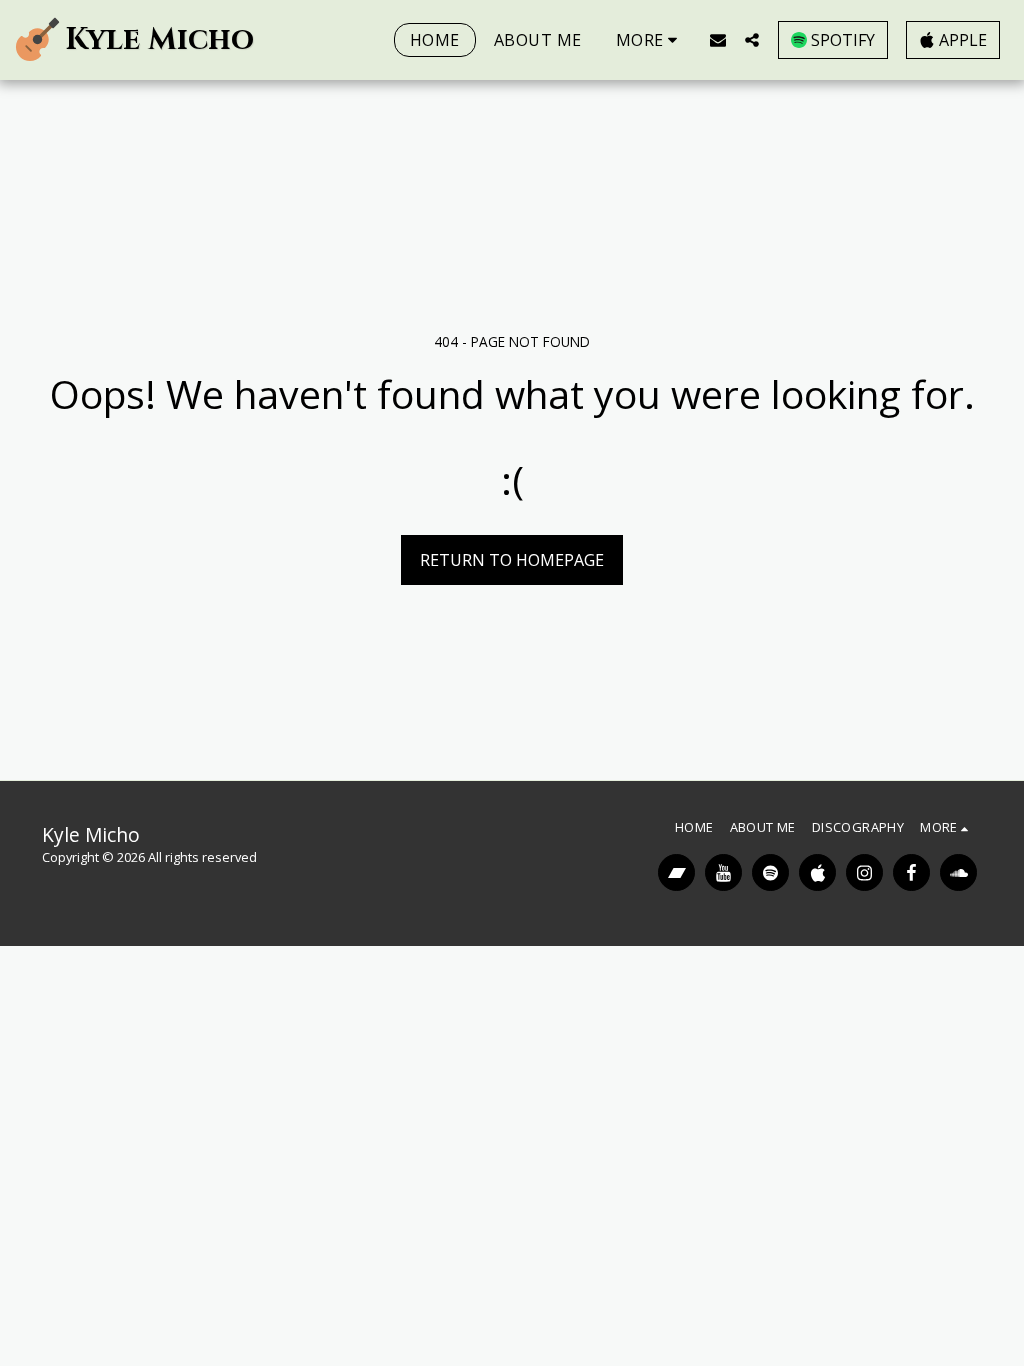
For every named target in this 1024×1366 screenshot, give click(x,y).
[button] (718, 39)
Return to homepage (512, 560)
